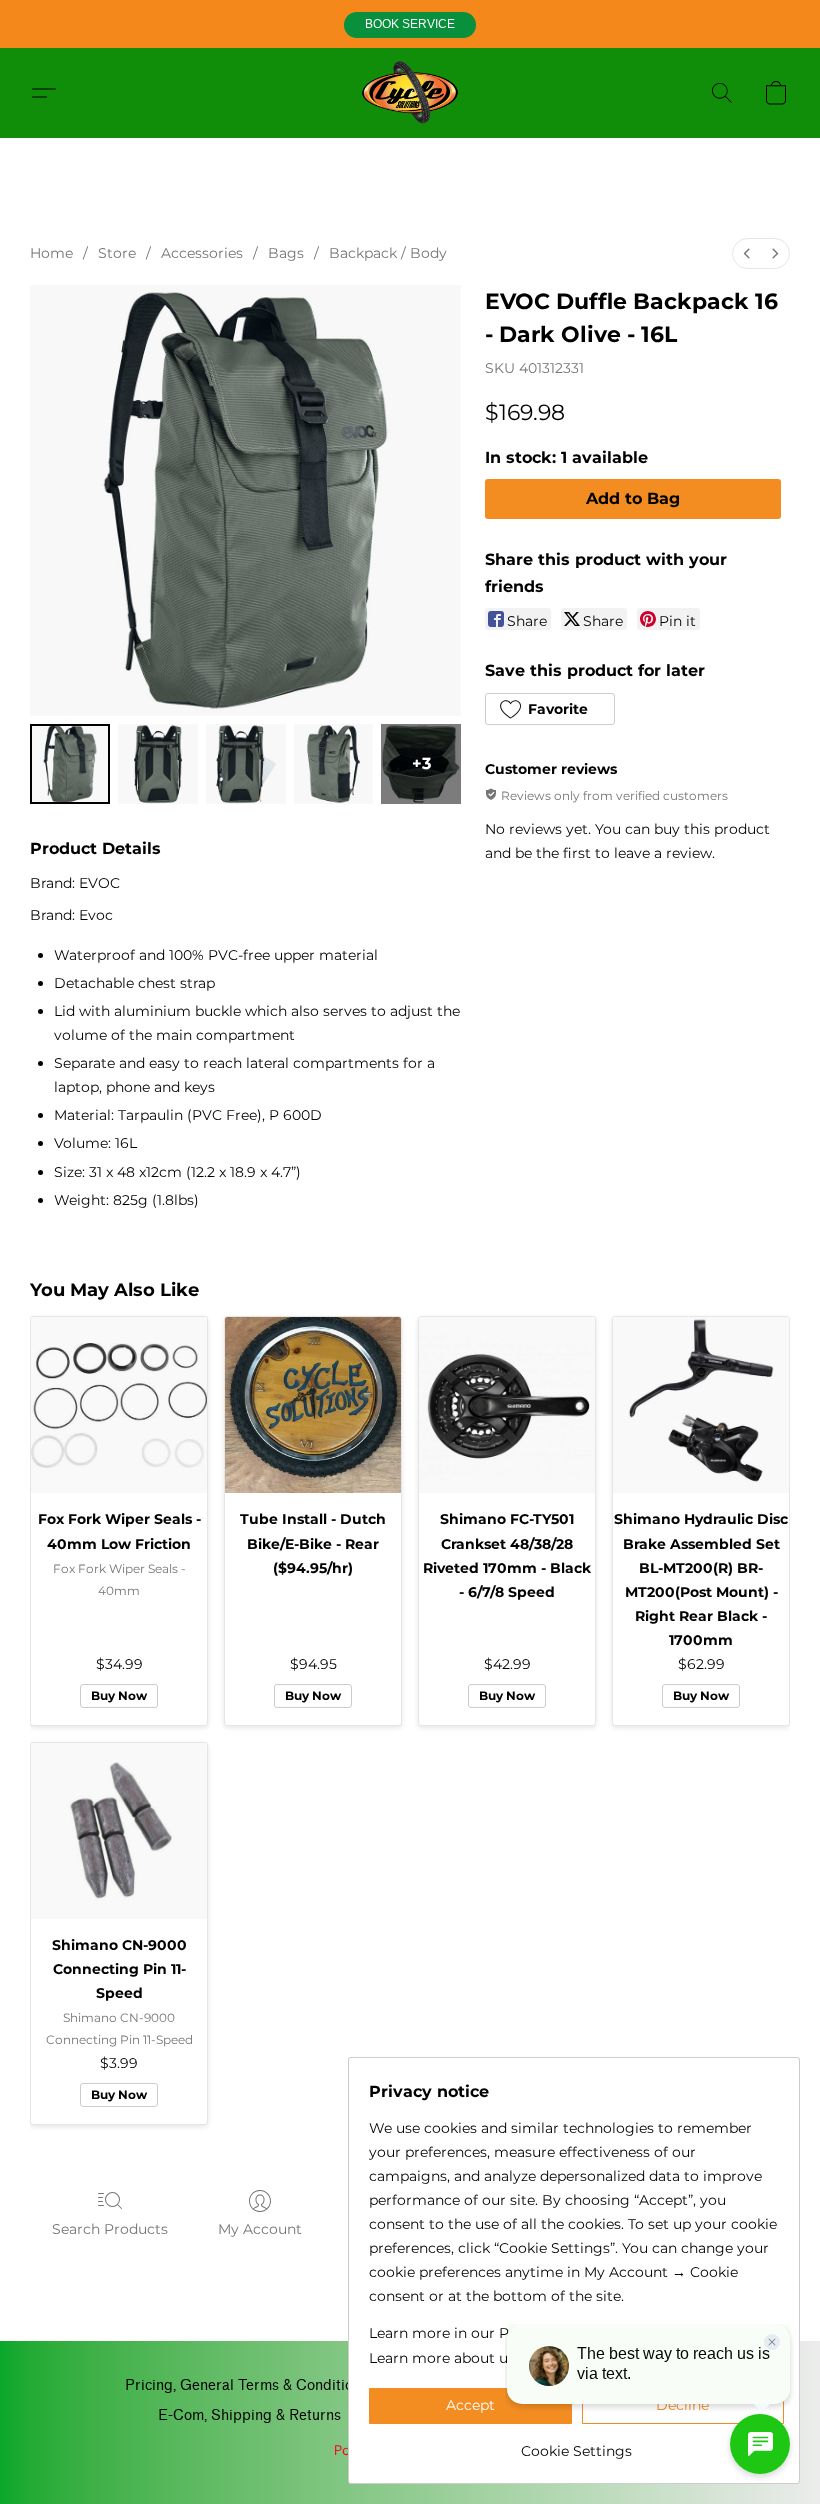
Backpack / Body (388, 253)
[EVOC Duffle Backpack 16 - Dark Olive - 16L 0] (70, 764)
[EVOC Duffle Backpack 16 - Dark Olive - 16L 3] (334, 764)
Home (51, 253)
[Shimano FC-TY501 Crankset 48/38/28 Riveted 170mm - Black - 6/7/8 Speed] (507, 1405)
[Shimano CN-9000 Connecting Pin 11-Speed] (119, 1831)
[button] (410, 25)
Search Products (110, 2229)
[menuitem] (747, 253)
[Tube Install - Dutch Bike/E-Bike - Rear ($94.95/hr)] (313, 1405)
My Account (260, 2229)
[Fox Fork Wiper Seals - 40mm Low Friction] (119, 1405)
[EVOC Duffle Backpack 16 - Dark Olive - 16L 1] (158, 764)
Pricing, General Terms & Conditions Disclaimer (283, 2385)
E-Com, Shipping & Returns (249, 2415)
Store (117, 253)
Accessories (202, 253)
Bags (286, 253)
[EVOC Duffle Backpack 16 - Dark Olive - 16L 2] (246, 764)
